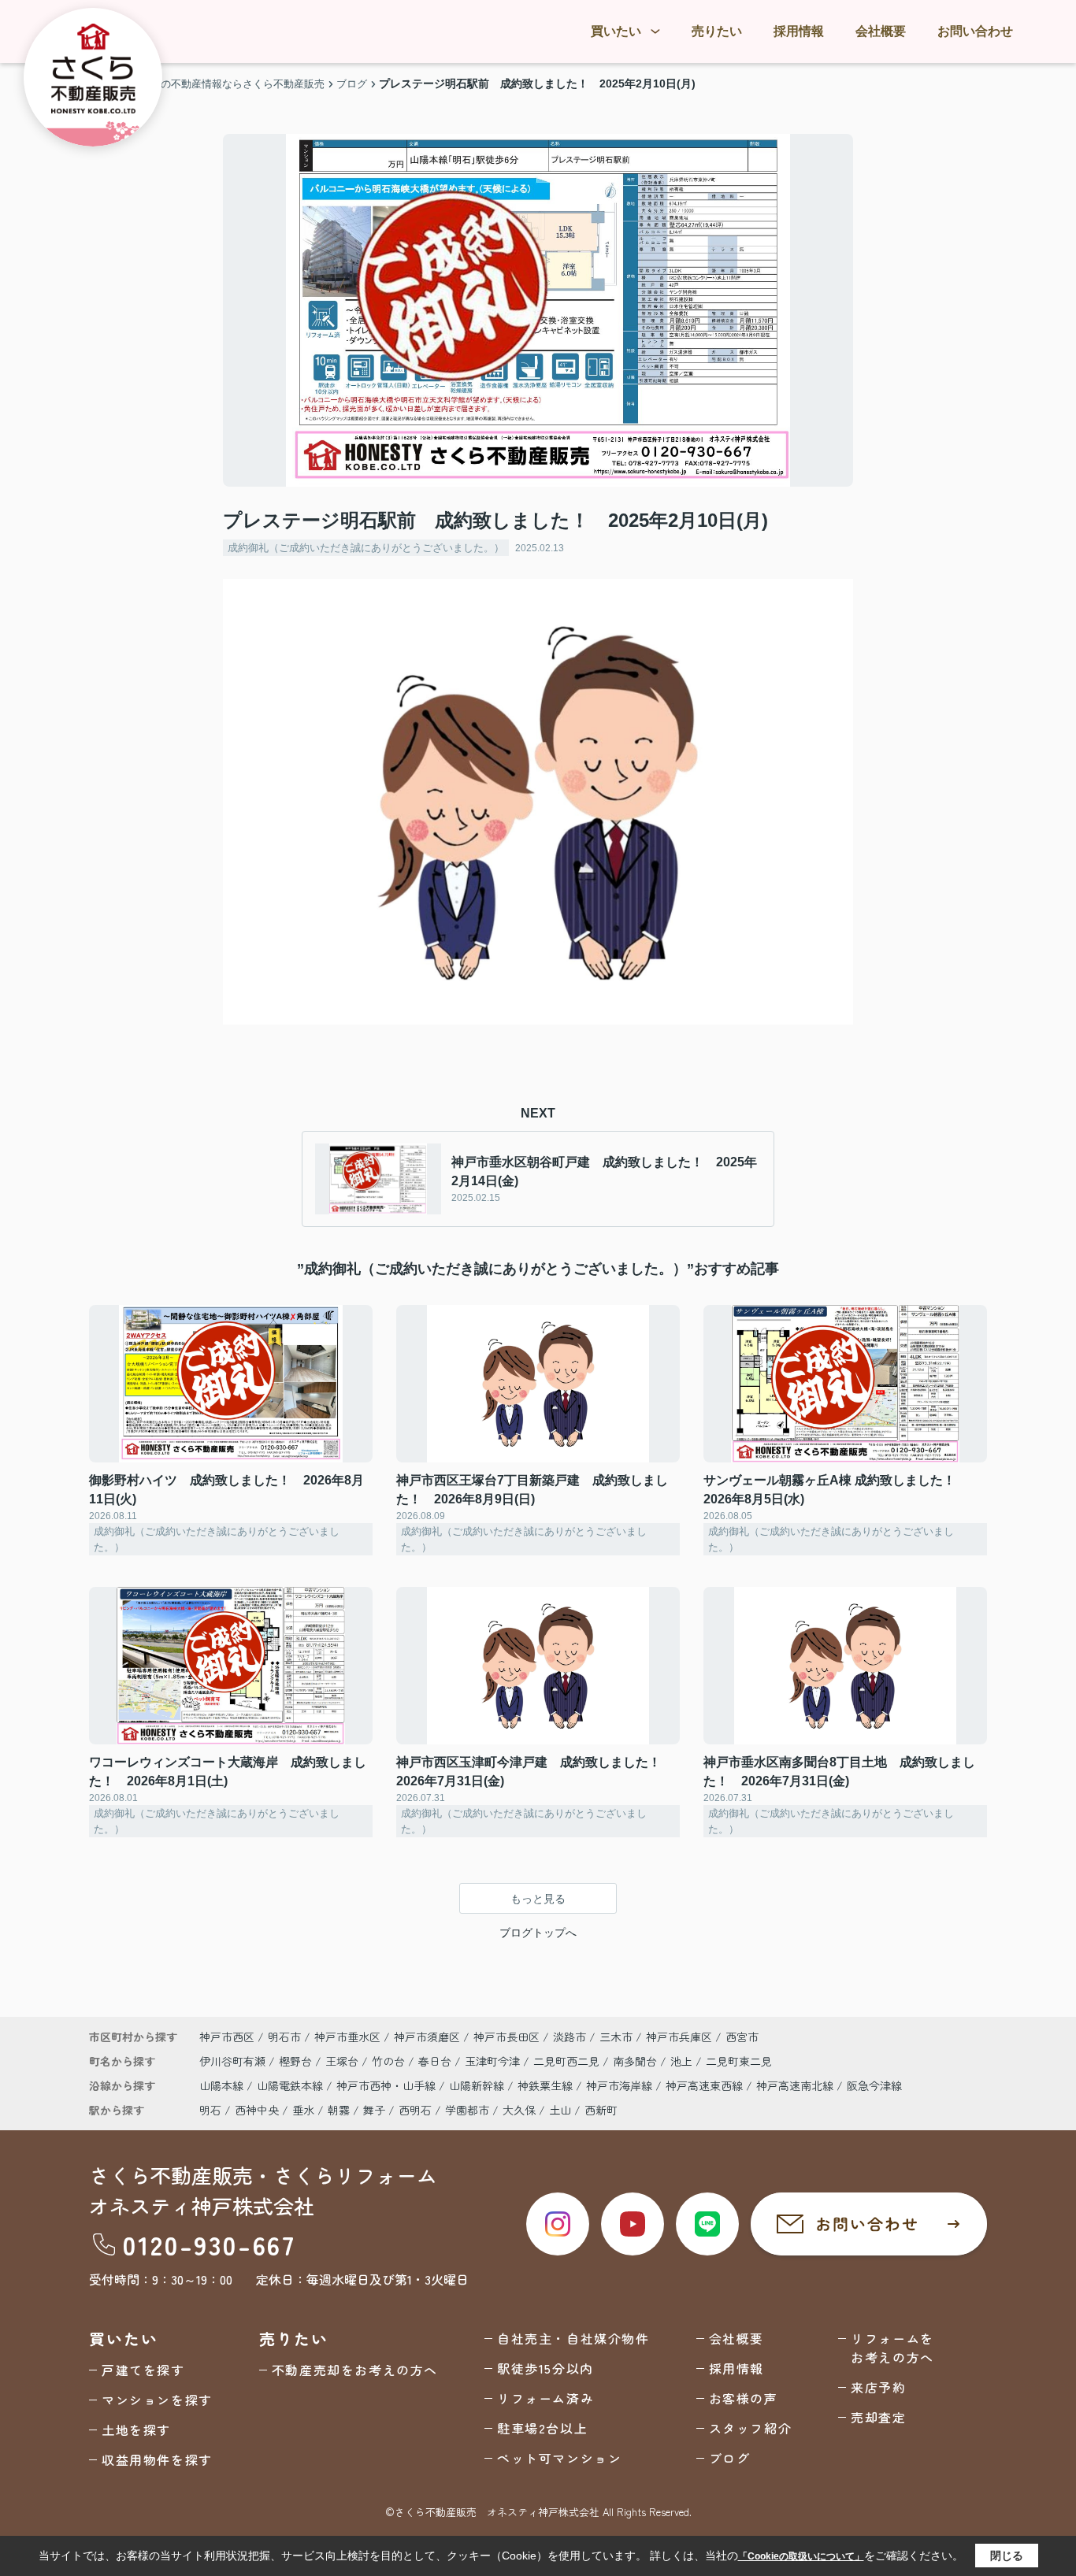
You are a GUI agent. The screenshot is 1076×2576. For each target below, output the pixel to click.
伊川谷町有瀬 (234, 2061)
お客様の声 (744, 2398)
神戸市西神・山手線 (388, 2085)
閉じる (1007, 2556)
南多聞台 (636, 2061)
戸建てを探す (143, 2370)
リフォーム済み (545, 2398)
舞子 (374, 2110)
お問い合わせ (975, 31)
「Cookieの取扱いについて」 (801, 2556)
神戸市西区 (227, 2037)
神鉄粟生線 (547, 2085)
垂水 (303, 2110)
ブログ (730, 2458)
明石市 (284, 2037)
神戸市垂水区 (347, 2037)
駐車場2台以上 (542, 2428)
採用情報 (799, 31)
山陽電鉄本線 (291, 2085)
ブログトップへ (538, 1933)
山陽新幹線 (478, 2085)
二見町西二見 (568, 2061)
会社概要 (881, 31)
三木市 (616, 2037)
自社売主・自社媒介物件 (573, 2338)
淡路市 (570, 2037)
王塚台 (343, 2061)
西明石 (415, 2110)
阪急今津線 (874, 2085)
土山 (560, 2110)
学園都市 (467, 2110)
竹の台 (390, 2061)
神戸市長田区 (506, 2037)
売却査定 (878, 2417)
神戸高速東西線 (706, 2085)
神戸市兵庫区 (679, 2037)
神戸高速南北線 (796, 2085)
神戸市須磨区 (427, 2037)
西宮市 (742, 2037)
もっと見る (538, 1899)
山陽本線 (223, 2085)
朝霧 (339, 2110)
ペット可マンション (559, 2458)
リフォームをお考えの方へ (892, 2348)
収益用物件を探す (157, 2459)
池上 (683, 2061)
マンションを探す (157, 2400)
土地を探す (136, 2430)
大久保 (519, 2110)
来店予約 (878, 2387)
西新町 (601, 2110)
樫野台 (297, 2061)
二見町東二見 (739, 2061)
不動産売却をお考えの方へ (355, 2370)
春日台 (436, 2061)
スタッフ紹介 (751, 2428)
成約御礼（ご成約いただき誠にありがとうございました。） (366, 548)
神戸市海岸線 (621, 2085)
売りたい (717, 31)
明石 (210, 2110)
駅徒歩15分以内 (545, 2368)
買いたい (616, 31)
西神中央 (257, 2110)
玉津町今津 (494, 2061)
